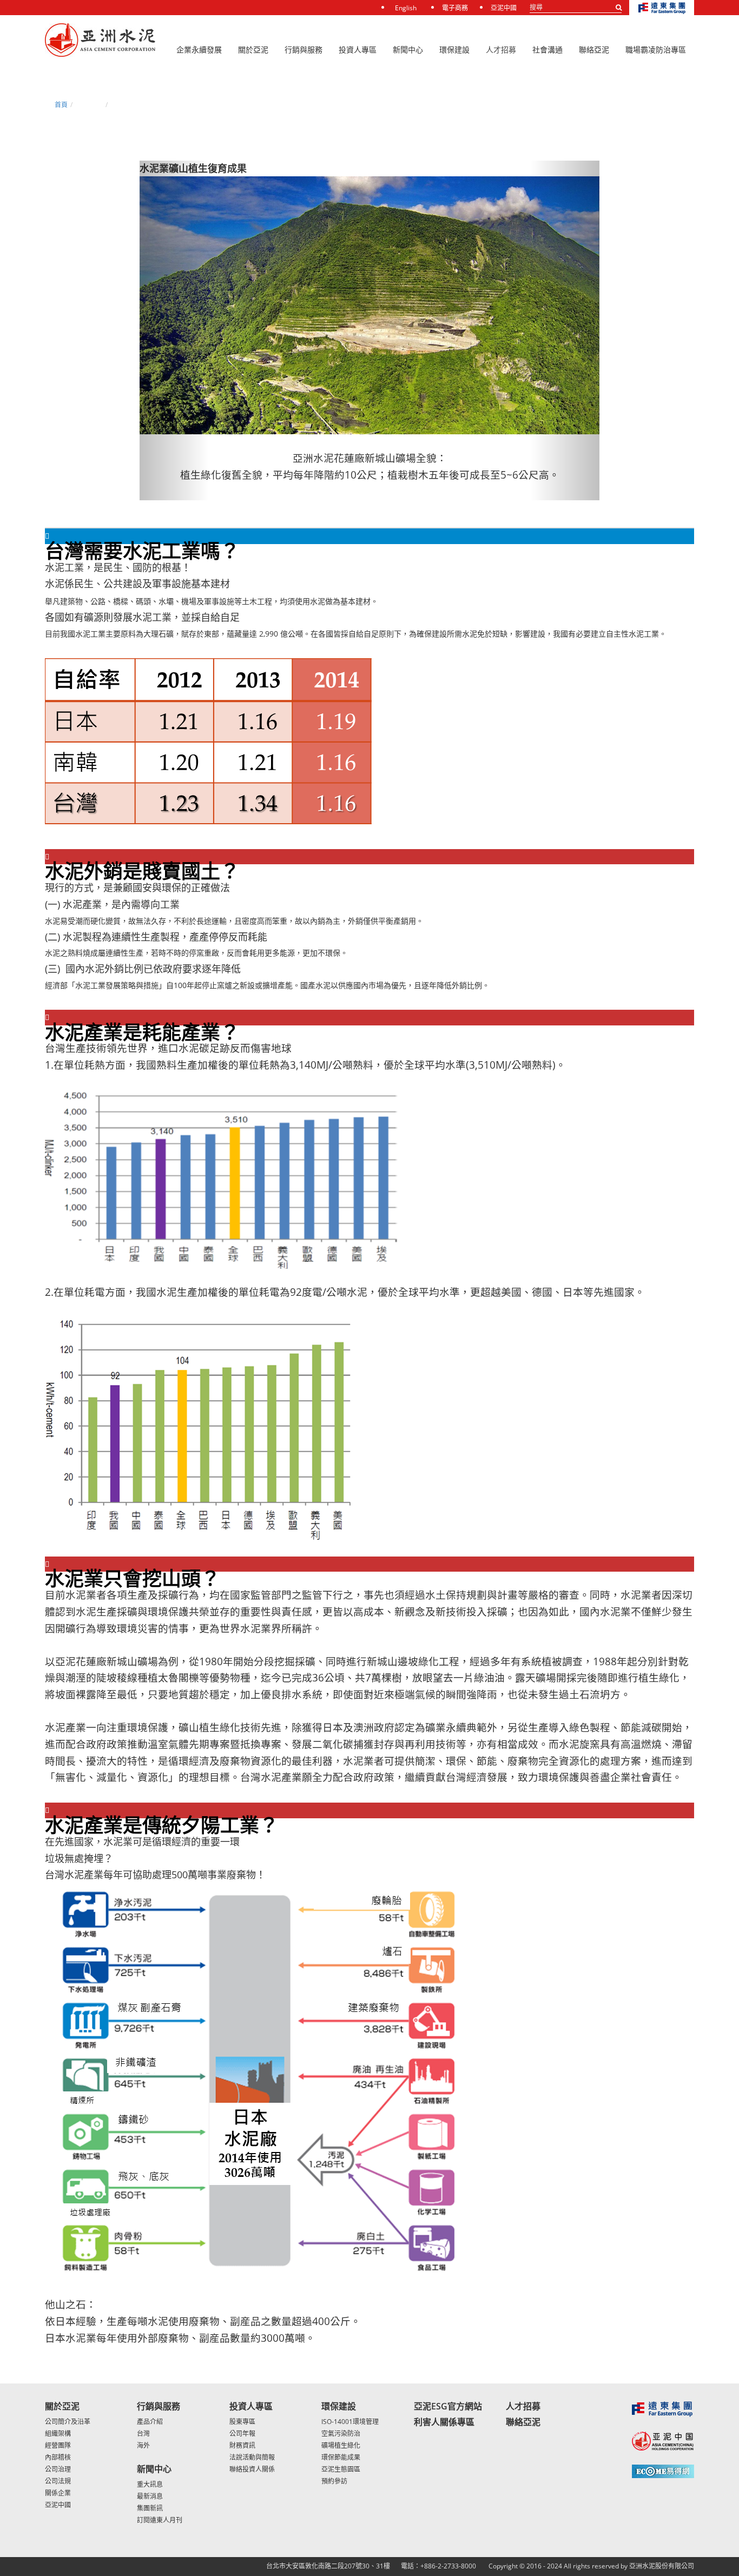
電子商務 (455, 8)
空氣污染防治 (341, 2433)
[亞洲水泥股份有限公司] (100, 41)
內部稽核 (58, 2457)
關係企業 (58, 2493)
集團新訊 (150, 2508)
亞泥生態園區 (341, 2469)
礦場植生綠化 (341, 2445)
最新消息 (150, 2496)
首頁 (61, 105)
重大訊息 (150, 2484)
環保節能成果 (341, 2457)
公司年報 (242, 2433)
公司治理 (58, 2469)
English (406, 8)
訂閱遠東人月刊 (160, 2520)
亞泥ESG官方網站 (448, 2406)
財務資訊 (242, 2445)
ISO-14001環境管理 (350, 2422)
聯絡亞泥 (523, 2422)
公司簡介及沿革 (68, 2422)
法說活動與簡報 (252, 2457)
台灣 (143, 2433)
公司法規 (58, 2481)
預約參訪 (334, 2481)
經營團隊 (58, 2445)
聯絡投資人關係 (252, 2469)
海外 (143, 2445)
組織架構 (58, 2433)
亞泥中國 (504, 8)
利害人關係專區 (444, 2422)
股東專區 (242, 2422)
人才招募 (501, 49)
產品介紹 (150, 2422)
